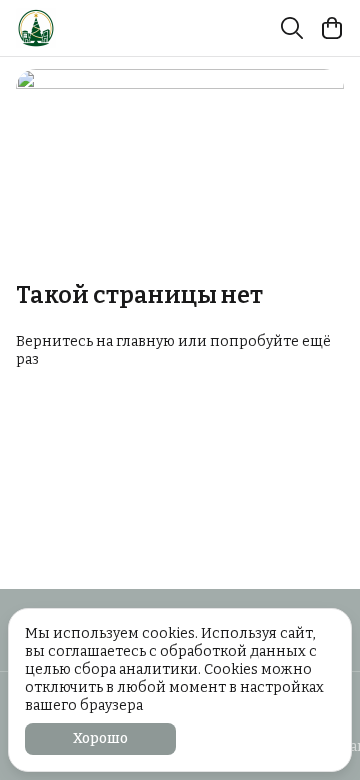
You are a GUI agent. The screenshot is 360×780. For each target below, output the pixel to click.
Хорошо (100, 738)
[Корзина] (332, 28)
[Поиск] (292, 28)
